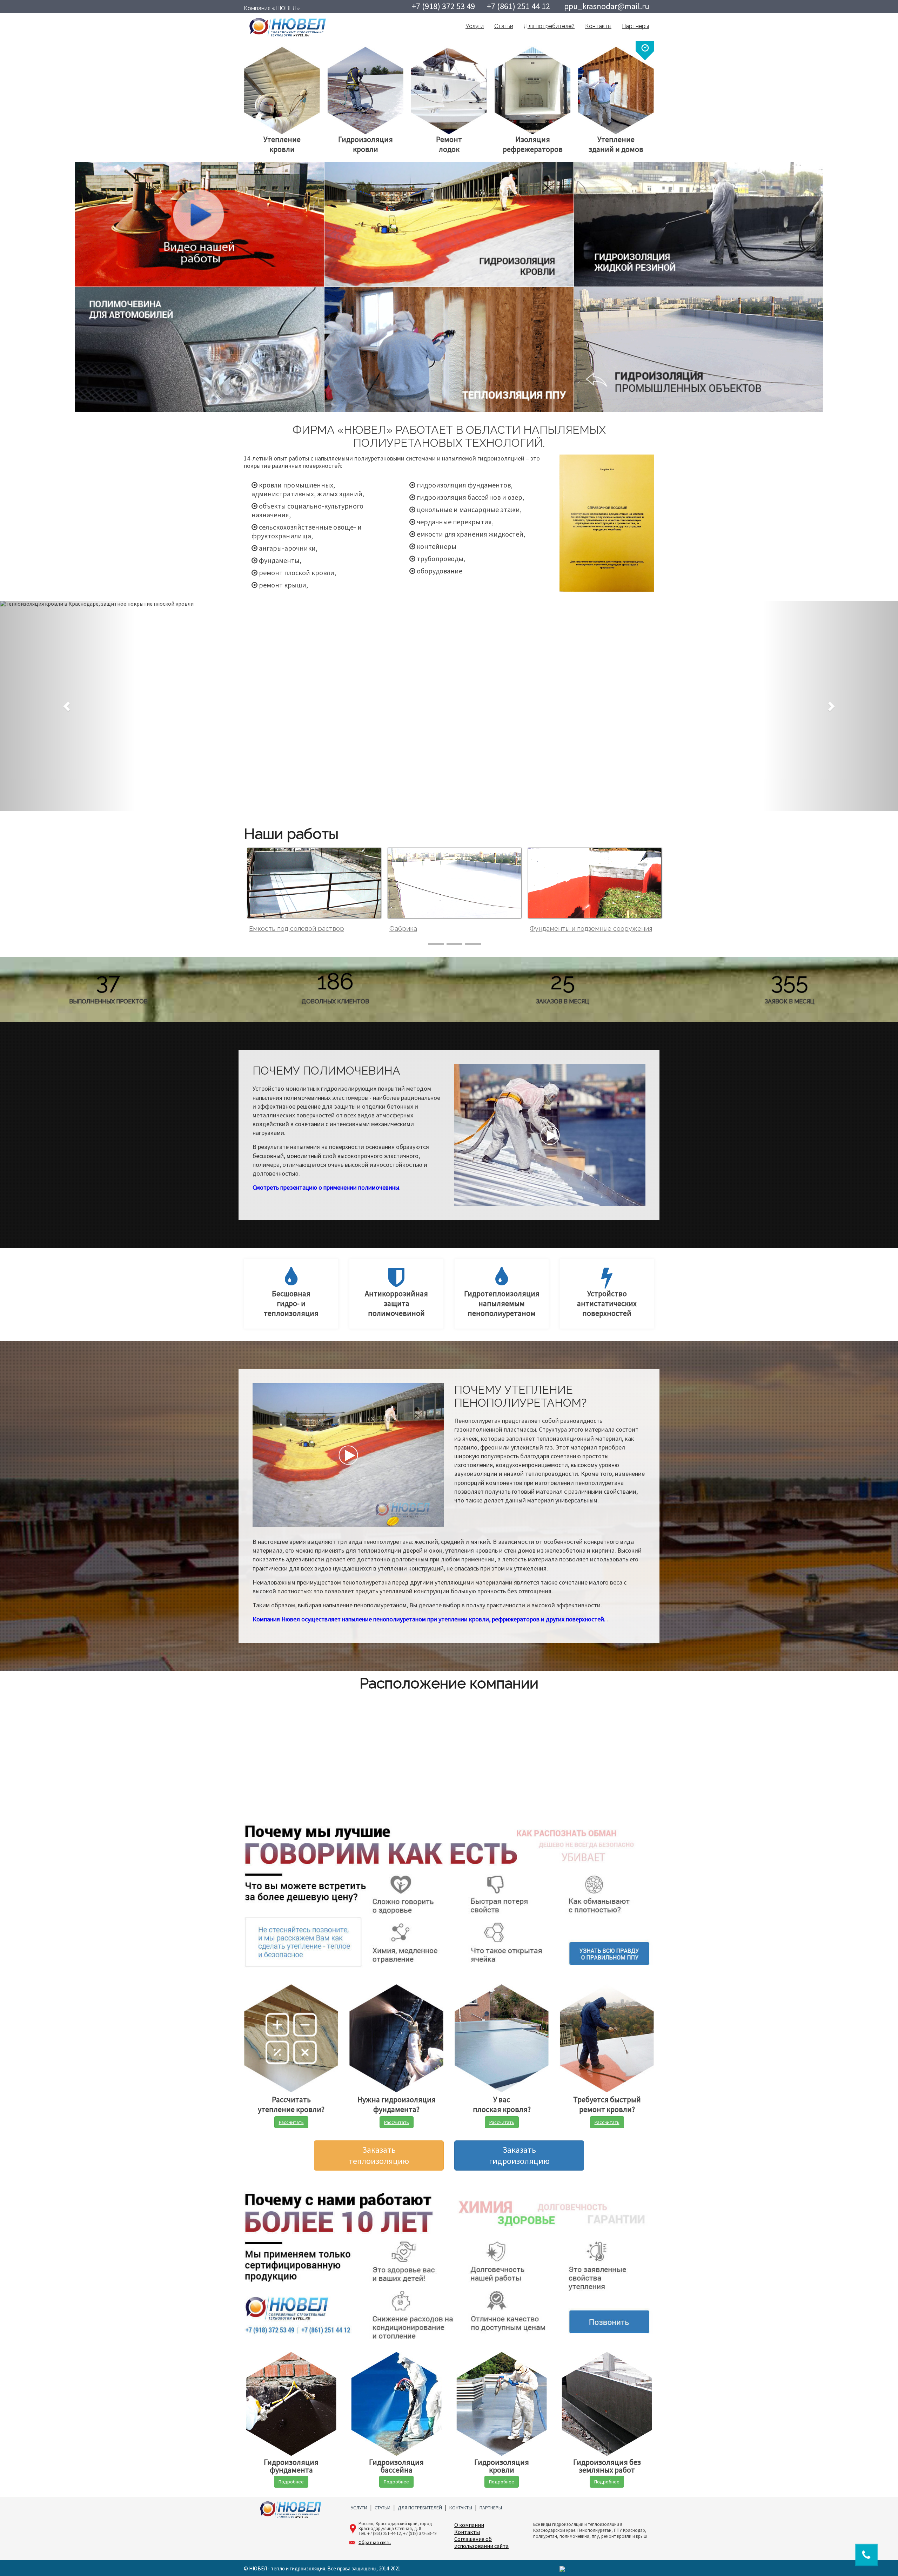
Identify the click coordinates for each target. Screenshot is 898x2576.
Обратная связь (375, 2543)
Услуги (475, 26)
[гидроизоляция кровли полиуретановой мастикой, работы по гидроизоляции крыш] (449, 224)
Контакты (598, 26)
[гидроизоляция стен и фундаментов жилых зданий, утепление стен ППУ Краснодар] (607, 523)
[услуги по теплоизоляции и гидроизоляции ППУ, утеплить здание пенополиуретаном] (288, 26)
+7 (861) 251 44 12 (518, 6)
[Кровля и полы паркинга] (454, 883)
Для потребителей (549, 26)
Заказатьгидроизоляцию (519, 2155)
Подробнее (291, 2482)
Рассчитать (291, 2122)
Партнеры (635, 26)
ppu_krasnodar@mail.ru (607, 6)
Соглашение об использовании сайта (481, 2542)
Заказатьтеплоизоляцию (379, 2155)
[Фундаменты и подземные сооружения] (314, 883)
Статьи (504, 26)
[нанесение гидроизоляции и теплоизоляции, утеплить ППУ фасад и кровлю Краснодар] (199, 224)
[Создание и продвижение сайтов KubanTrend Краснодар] (562, 2568)
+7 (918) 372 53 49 (443, 6)
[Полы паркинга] (595, 883)
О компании (469, 2525)
